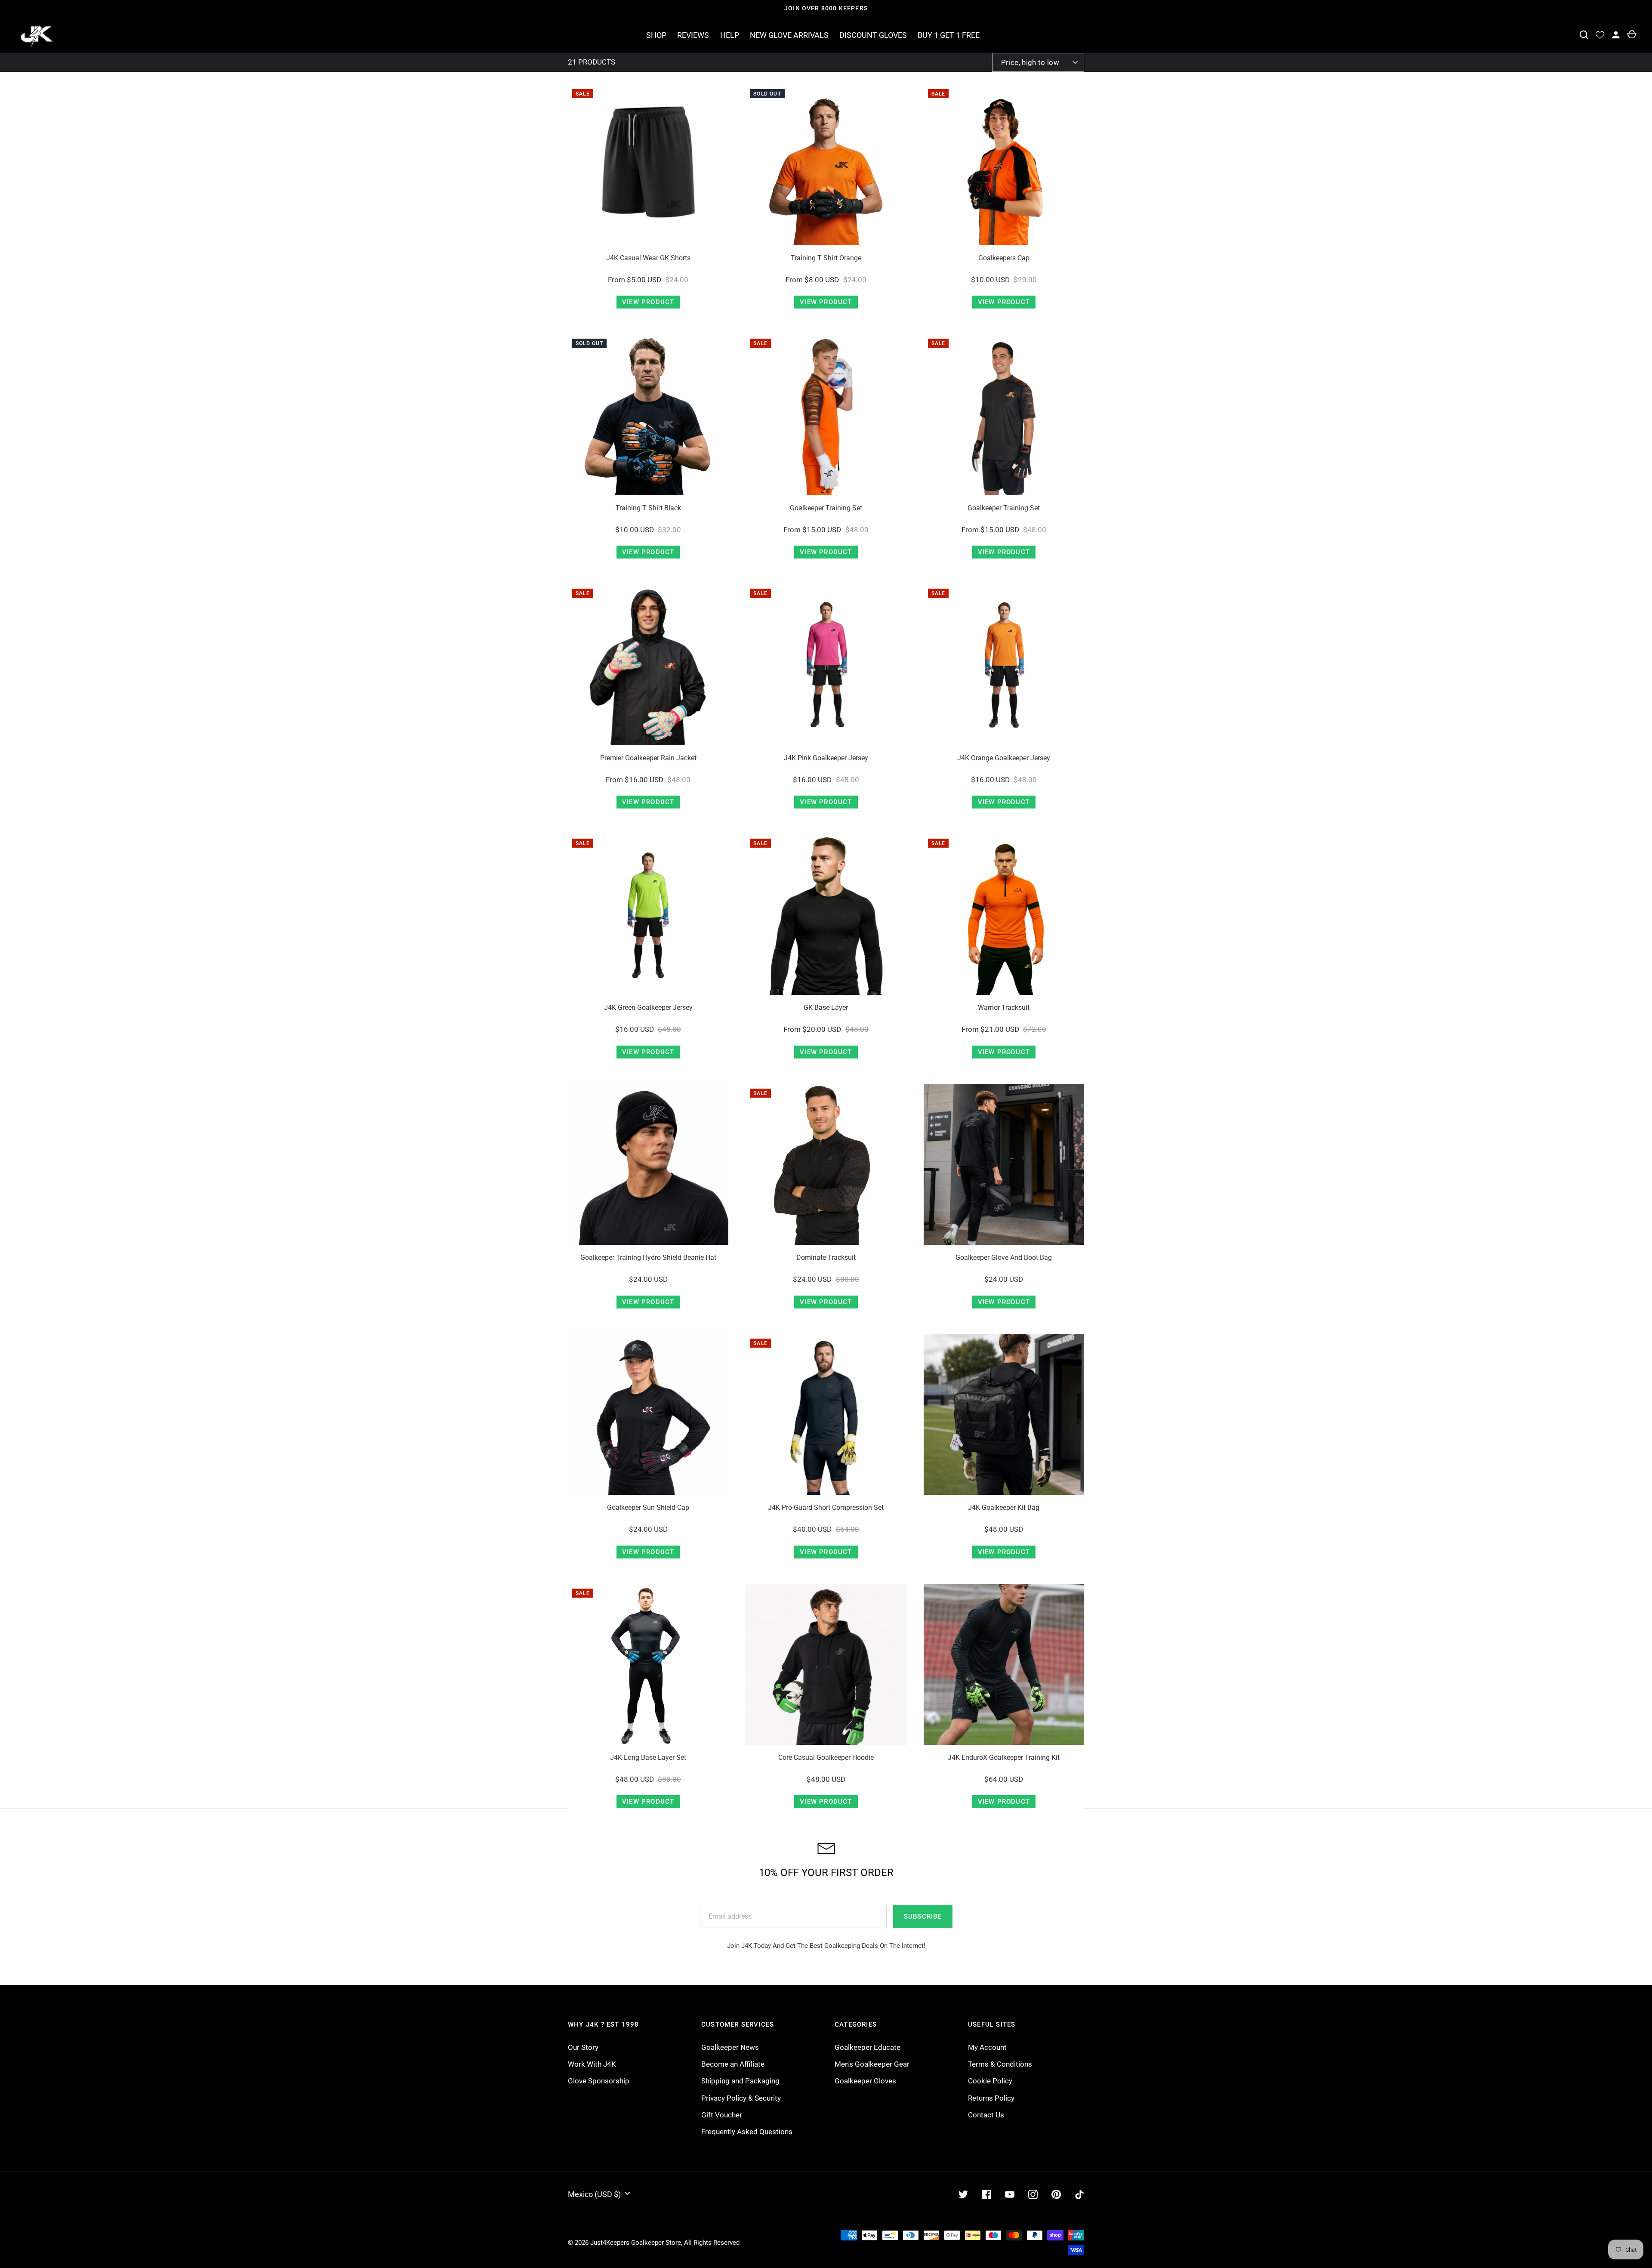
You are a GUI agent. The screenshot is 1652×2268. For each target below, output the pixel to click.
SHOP (656, 35)
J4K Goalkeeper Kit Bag (1004, 1507)
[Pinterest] (1056, 2194)
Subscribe (923, 1916)
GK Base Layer (826, 1007)
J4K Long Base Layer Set (648, 1757)
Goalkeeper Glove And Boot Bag (1004, 1257)
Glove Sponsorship (599, 2081)
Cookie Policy (990, 2081)
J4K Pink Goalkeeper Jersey (826, 758)
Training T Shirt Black (648, 508)
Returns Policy (991, 2098)
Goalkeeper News (730, 2047)
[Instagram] (1033, 2194)
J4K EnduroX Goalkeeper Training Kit (1004, 1757)
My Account (987, 2047)
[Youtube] (1010, 2194)
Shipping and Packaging (740, 2081)
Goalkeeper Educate (868, 2047)
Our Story (583, 2047)
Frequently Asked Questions (747, 2132)
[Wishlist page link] (1600, 35)
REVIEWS (693, 35)
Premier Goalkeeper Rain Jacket (648, 758)
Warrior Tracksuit (1004, 1007)
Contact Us (986, 2115)
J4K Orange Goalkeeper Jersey (1004, 758)
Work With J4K (592, 2064)
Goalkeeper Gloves (865, 2081)
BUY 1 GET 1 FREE (949, 35)
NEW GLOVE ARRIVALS (789, 35)
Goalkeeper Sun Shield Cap (648, 1507)
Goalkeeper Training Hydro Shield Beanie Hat (648, 1257)
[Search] (1584, 35)
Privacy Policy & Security (741, 2098)
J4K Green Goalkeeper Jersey (648, 1007)
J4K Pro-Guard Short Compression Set (826, 1507)
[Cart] (1632, 35)
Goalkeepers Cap (1004, 258)
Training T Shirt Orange (826, 258)
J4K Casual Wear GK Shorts (648, 258)
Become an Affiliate (733, 2064)
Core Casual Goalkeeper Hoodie (826, 1757)
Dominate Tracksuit (826, 1257)
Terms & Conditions (1000, 2064)
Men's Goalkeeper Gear (872, 2064)
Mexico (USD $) (594, 2194)
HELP (730, 35)
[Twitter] (963, 2194)
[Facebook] (986, 2194)
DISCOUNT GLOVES (873, 35)
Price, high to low (1030, 62)
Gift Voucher (722, 2115)
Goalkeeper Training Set (826, 508)
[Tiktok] (1079, 2194)
